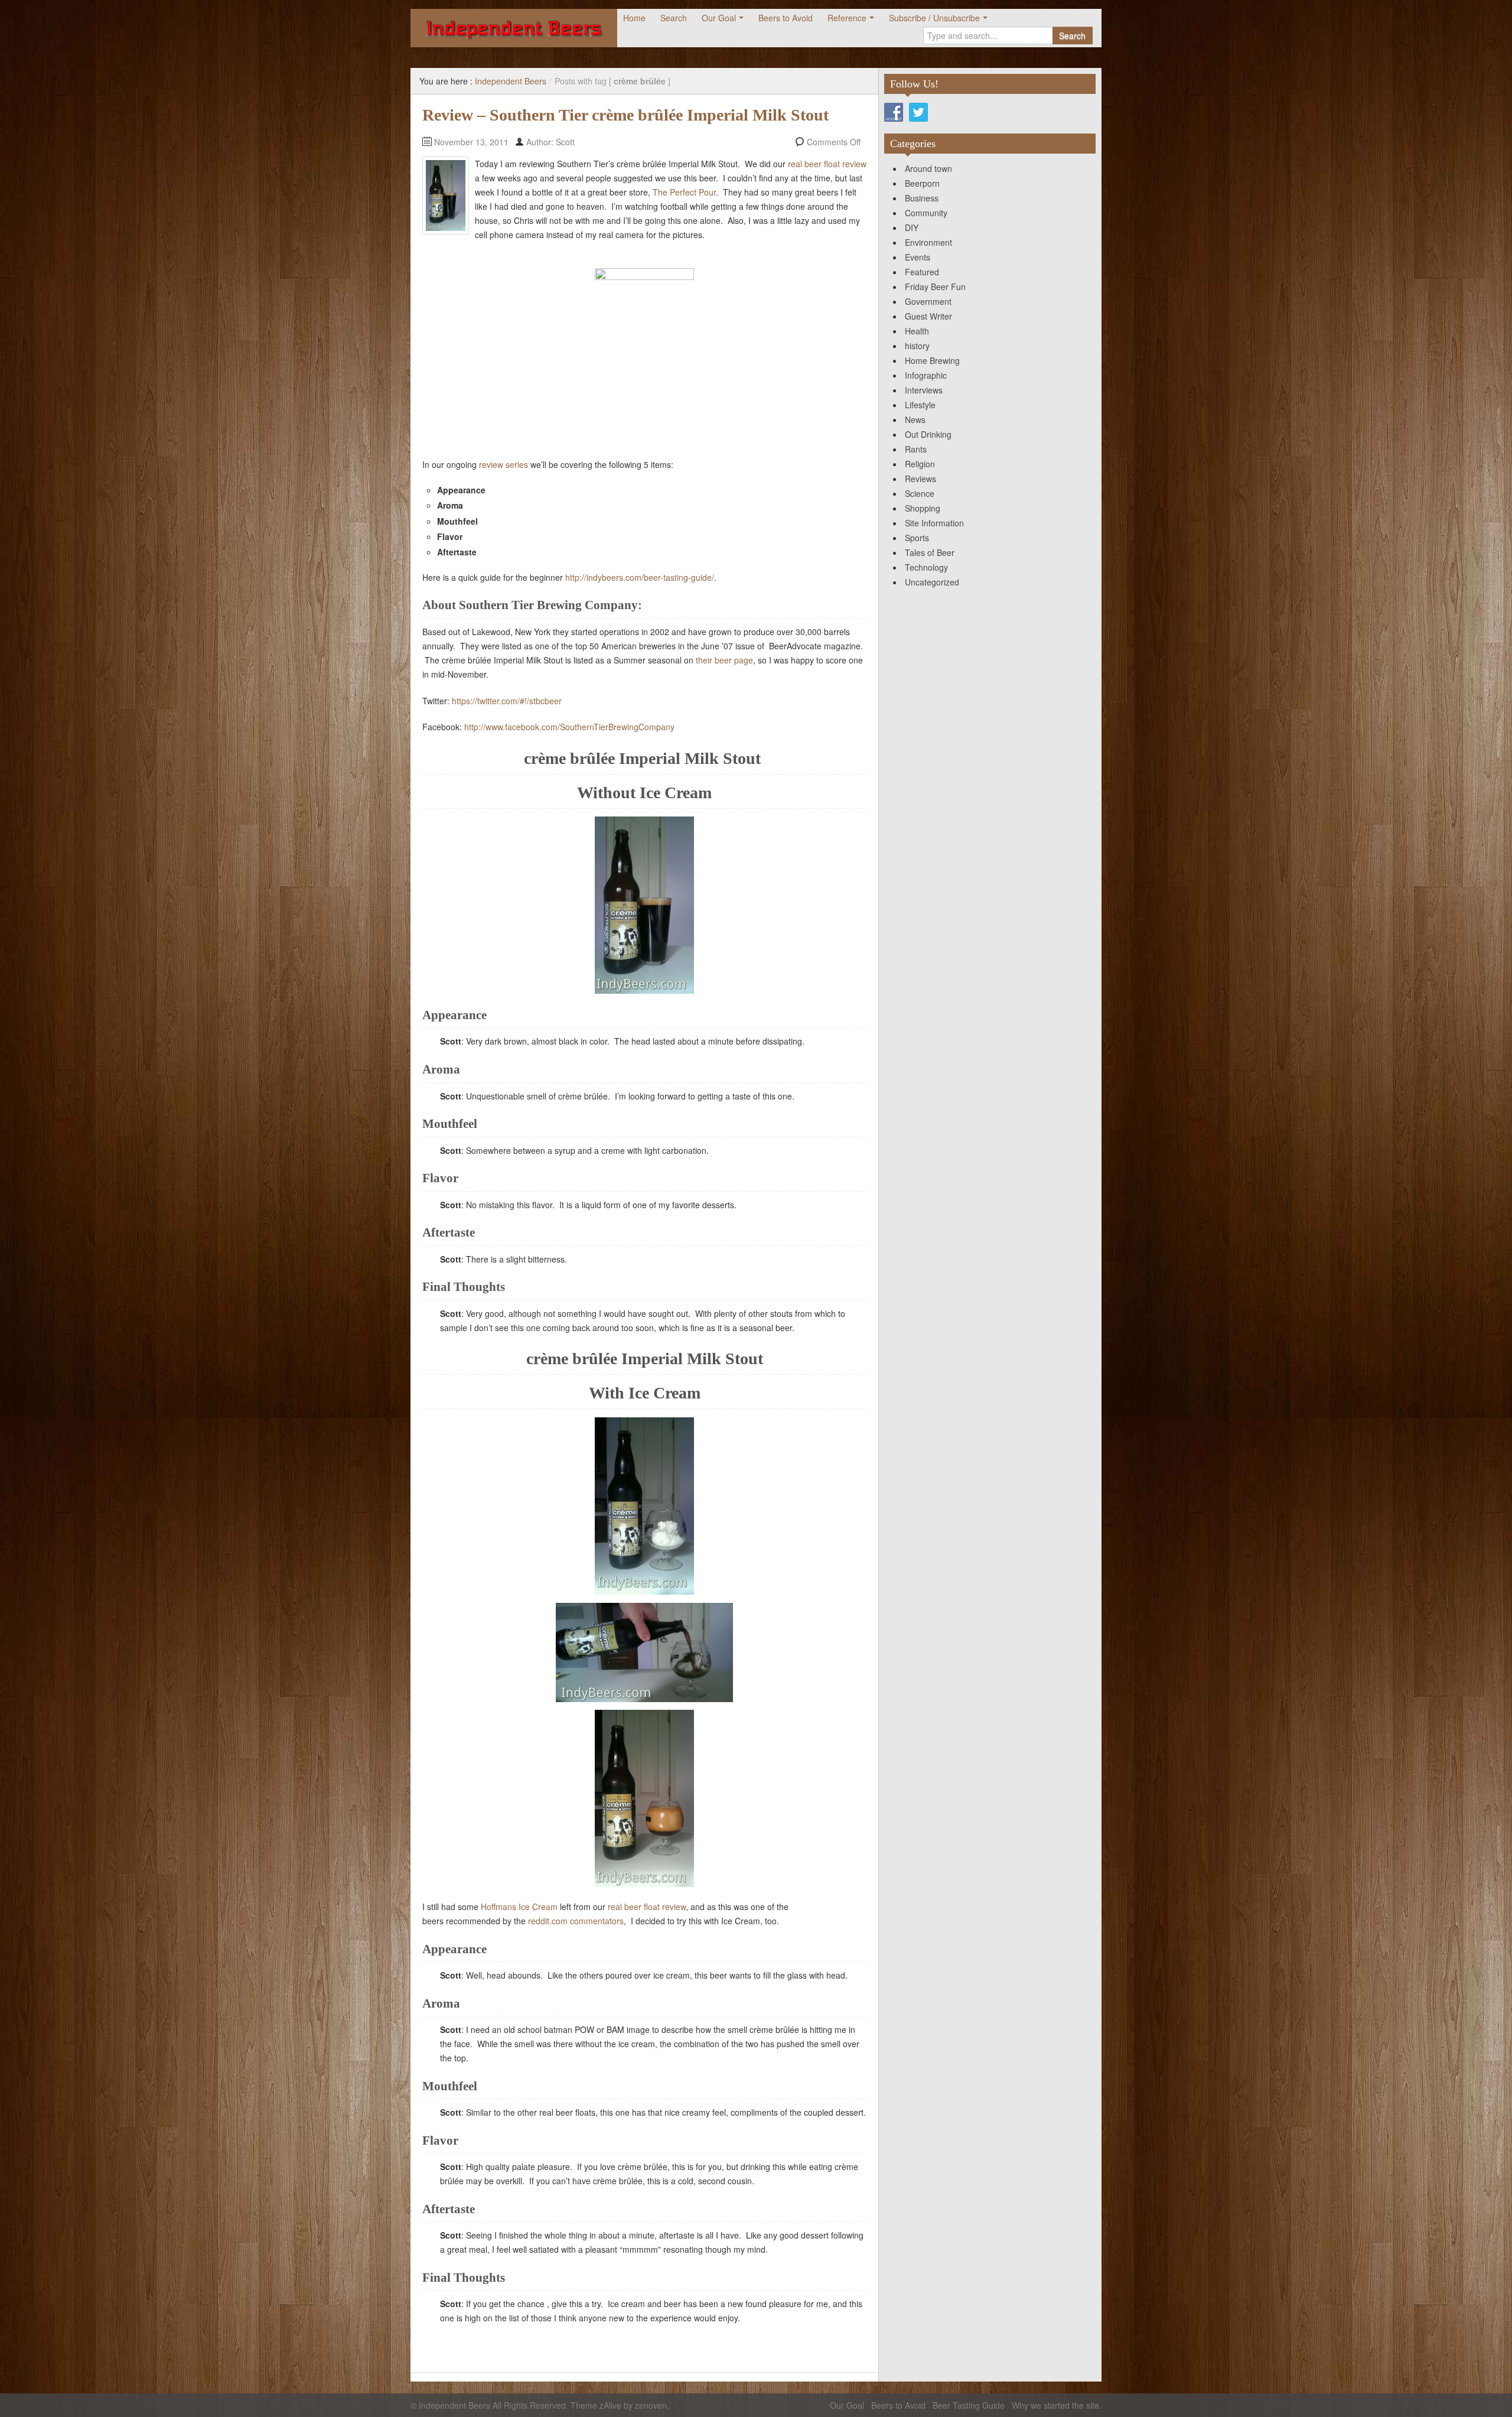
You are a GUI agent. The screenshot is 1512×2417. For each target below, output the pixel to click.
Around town (928, 168)
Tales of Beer (930, 552)
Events (918, 257)
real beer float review (827, 164)
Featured (922, 272)
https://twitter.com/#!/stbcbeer (507, 701)
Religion (920, 464)
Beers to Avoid (786, 18)
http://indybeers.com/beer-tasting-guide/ (640, 577)
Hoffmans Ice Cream (519, 1907)
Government (928, 301)
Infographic (926, 375)
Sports (917, 538)
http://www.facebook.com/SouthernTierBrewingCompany (569, 727)
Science (920, 493)
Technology (926, 567)
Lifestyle (920, 405)
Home (634, 18)
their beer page (724, 660)
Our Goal (719, 18)
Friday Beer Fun (935, 287)
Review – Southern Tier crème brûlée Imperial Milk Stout (625, 115)
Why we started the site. (1057, 2405)
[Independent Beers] (514, 28)
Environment (928, 242)
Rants (916, 449)
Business (922, 198)
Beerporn (922, 183)
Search (674, 18)
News (915, 419)
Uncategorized (932, 582)
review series (504, 464)
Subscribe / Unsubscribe (934, 18)
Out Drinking (928, 434)
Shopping (923, 508)
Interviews (924, 390)
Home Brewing (932, 360)
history (917, 346)
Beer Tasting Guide (969, 2405)
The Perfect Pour (684, 192)
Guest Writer (928, 316)
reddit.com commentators (576, 1921)
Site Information (934, 523)
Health (917, 331)
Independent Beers (511, 81)
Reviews (920, 479)
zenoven (651, 2405)
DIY (912, 227)
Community (926, 213)
